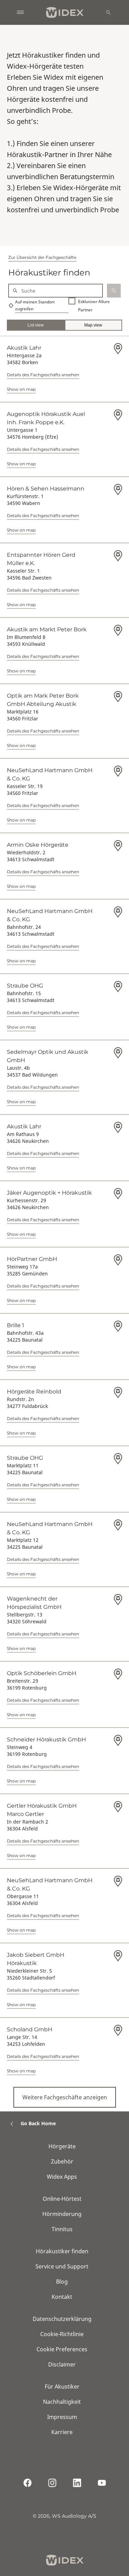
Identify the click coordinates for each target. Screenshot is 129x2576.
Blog (62, 2282)
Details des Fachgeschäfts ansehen (43, 375)
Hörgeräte (62, 2146)
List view (36, 325)
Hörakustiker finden (62, 2251)
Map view (93, 325)
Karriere (62, 2432)
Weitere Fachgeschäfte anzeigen (65, 2097)
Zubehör (62, 2161)
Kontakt (62, 2297)
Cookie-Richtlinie (62, 2334)
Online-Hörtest (62, 2199)
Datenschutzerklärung (62, 2319)
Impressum (62, 2417)
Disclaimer (62, 2364)
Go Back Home (38, 2123)
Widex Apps (62, 2177)
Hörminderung (62, 2214)
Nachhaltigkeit (62, 2402)
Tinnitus (62, 2229)
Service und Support (62, 2266)
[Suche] (108, 12)
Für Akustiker (62, 2387)
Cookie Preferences (62, 2349)
